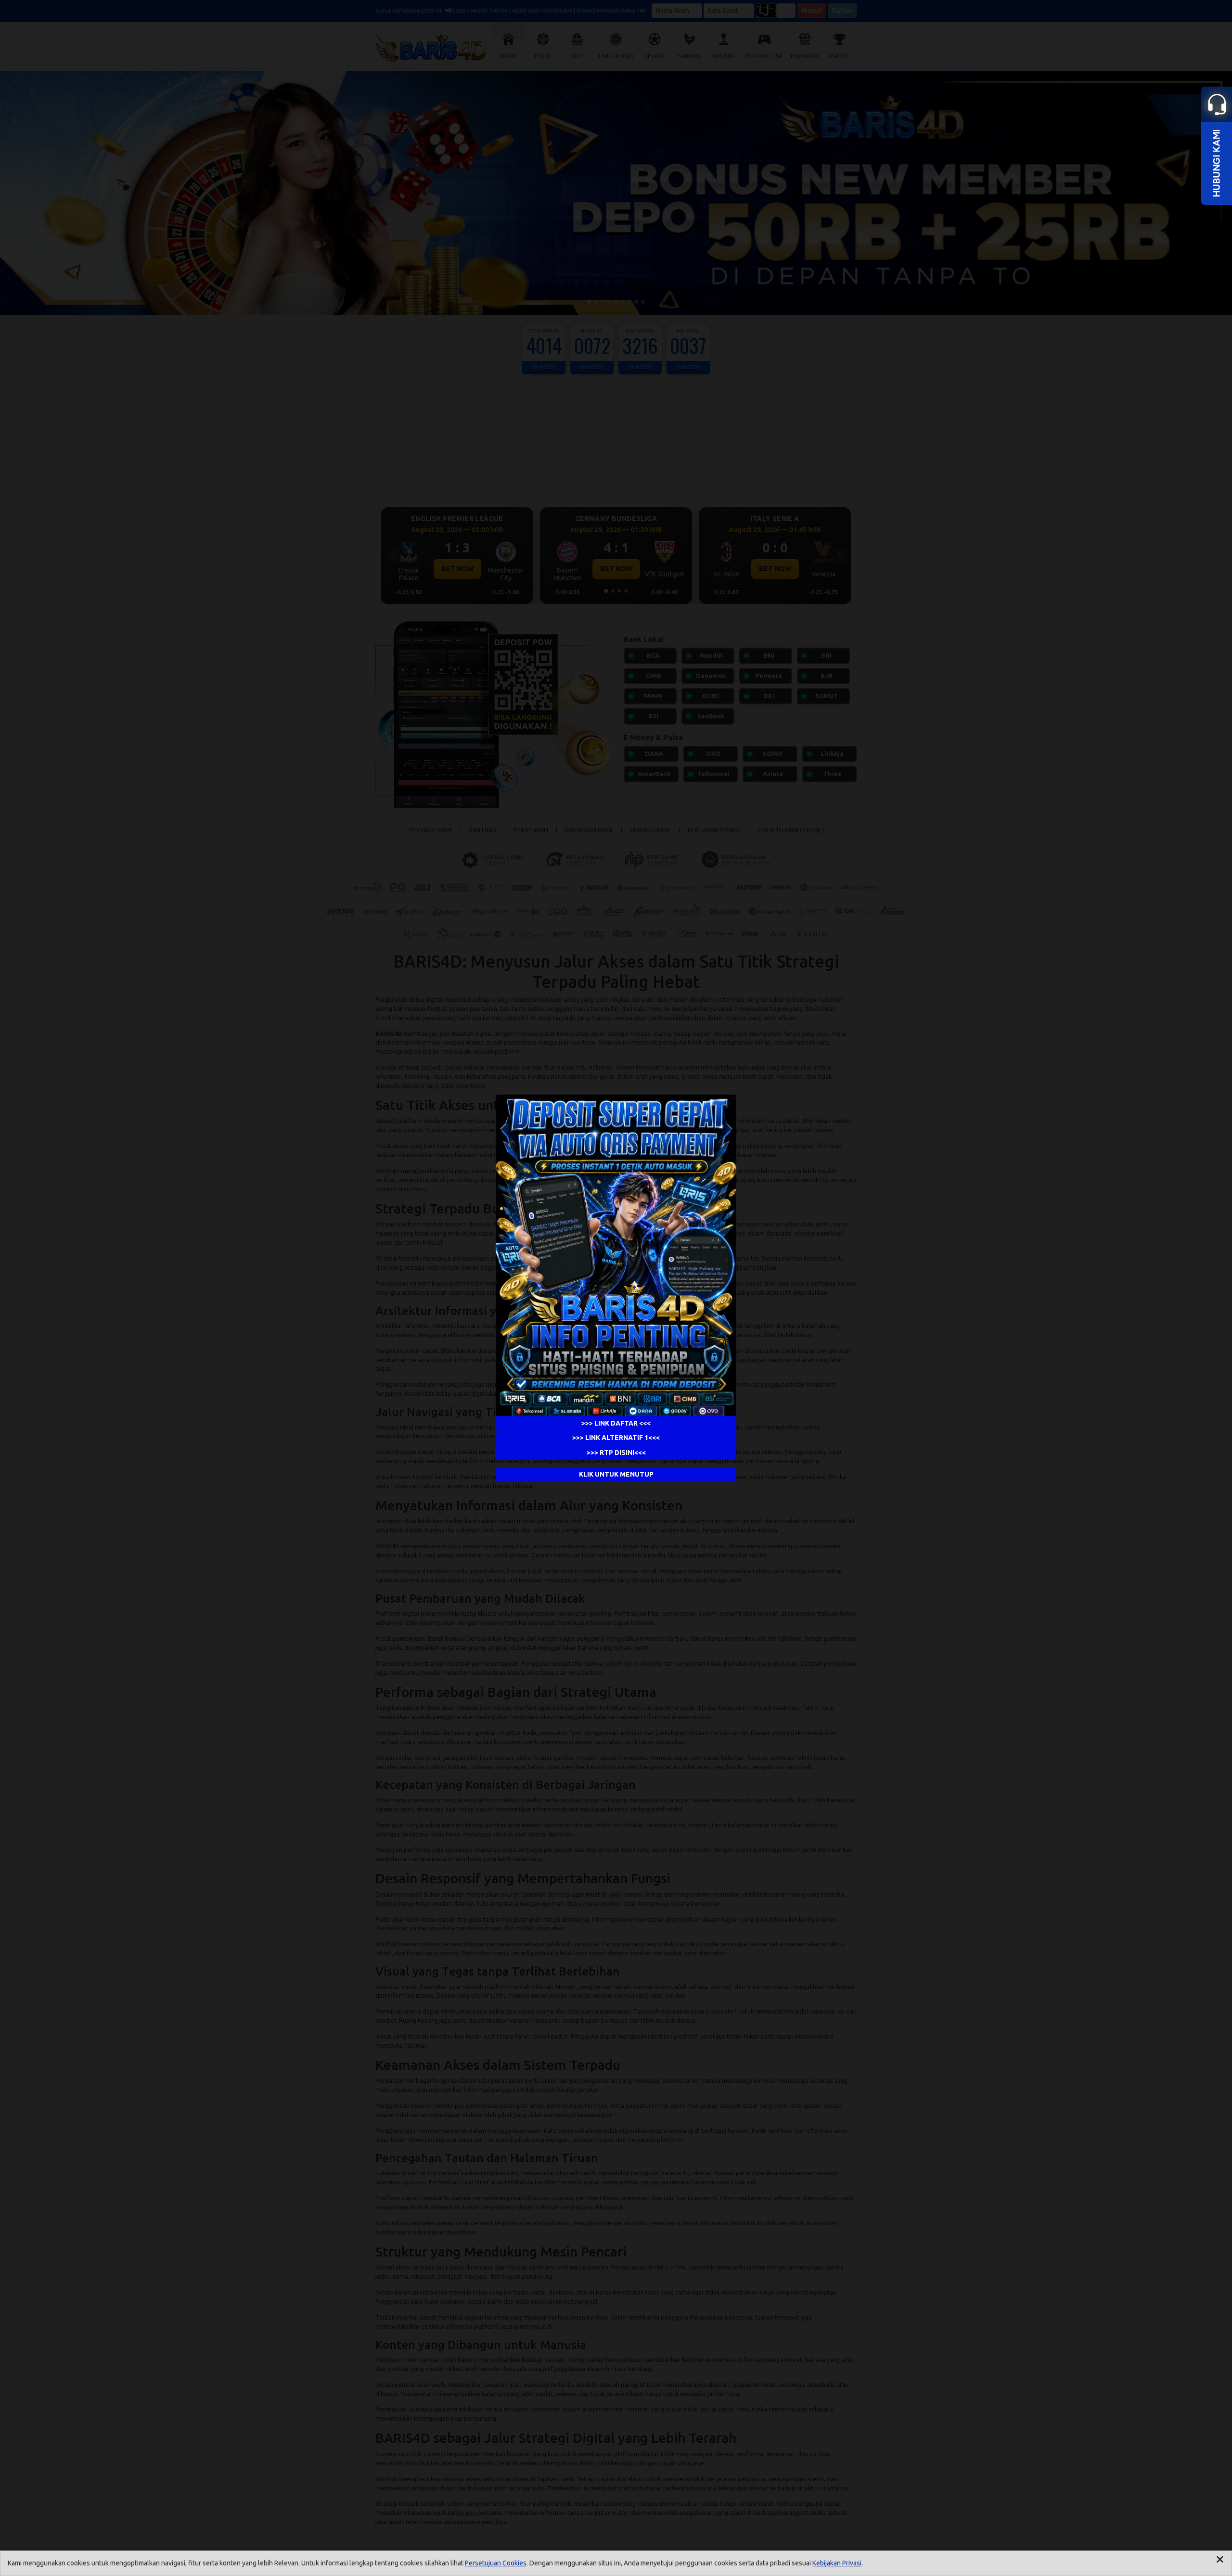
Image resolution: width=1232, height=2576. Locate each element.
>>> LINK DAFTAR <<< (616, 1423)
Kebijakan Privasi (837, 2563)
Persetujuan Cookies (496, 2563)
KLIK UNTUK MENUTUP (616, 1474)
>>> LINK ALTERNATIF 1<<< (616, 1438)
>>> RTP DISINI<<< (616, 1453)
